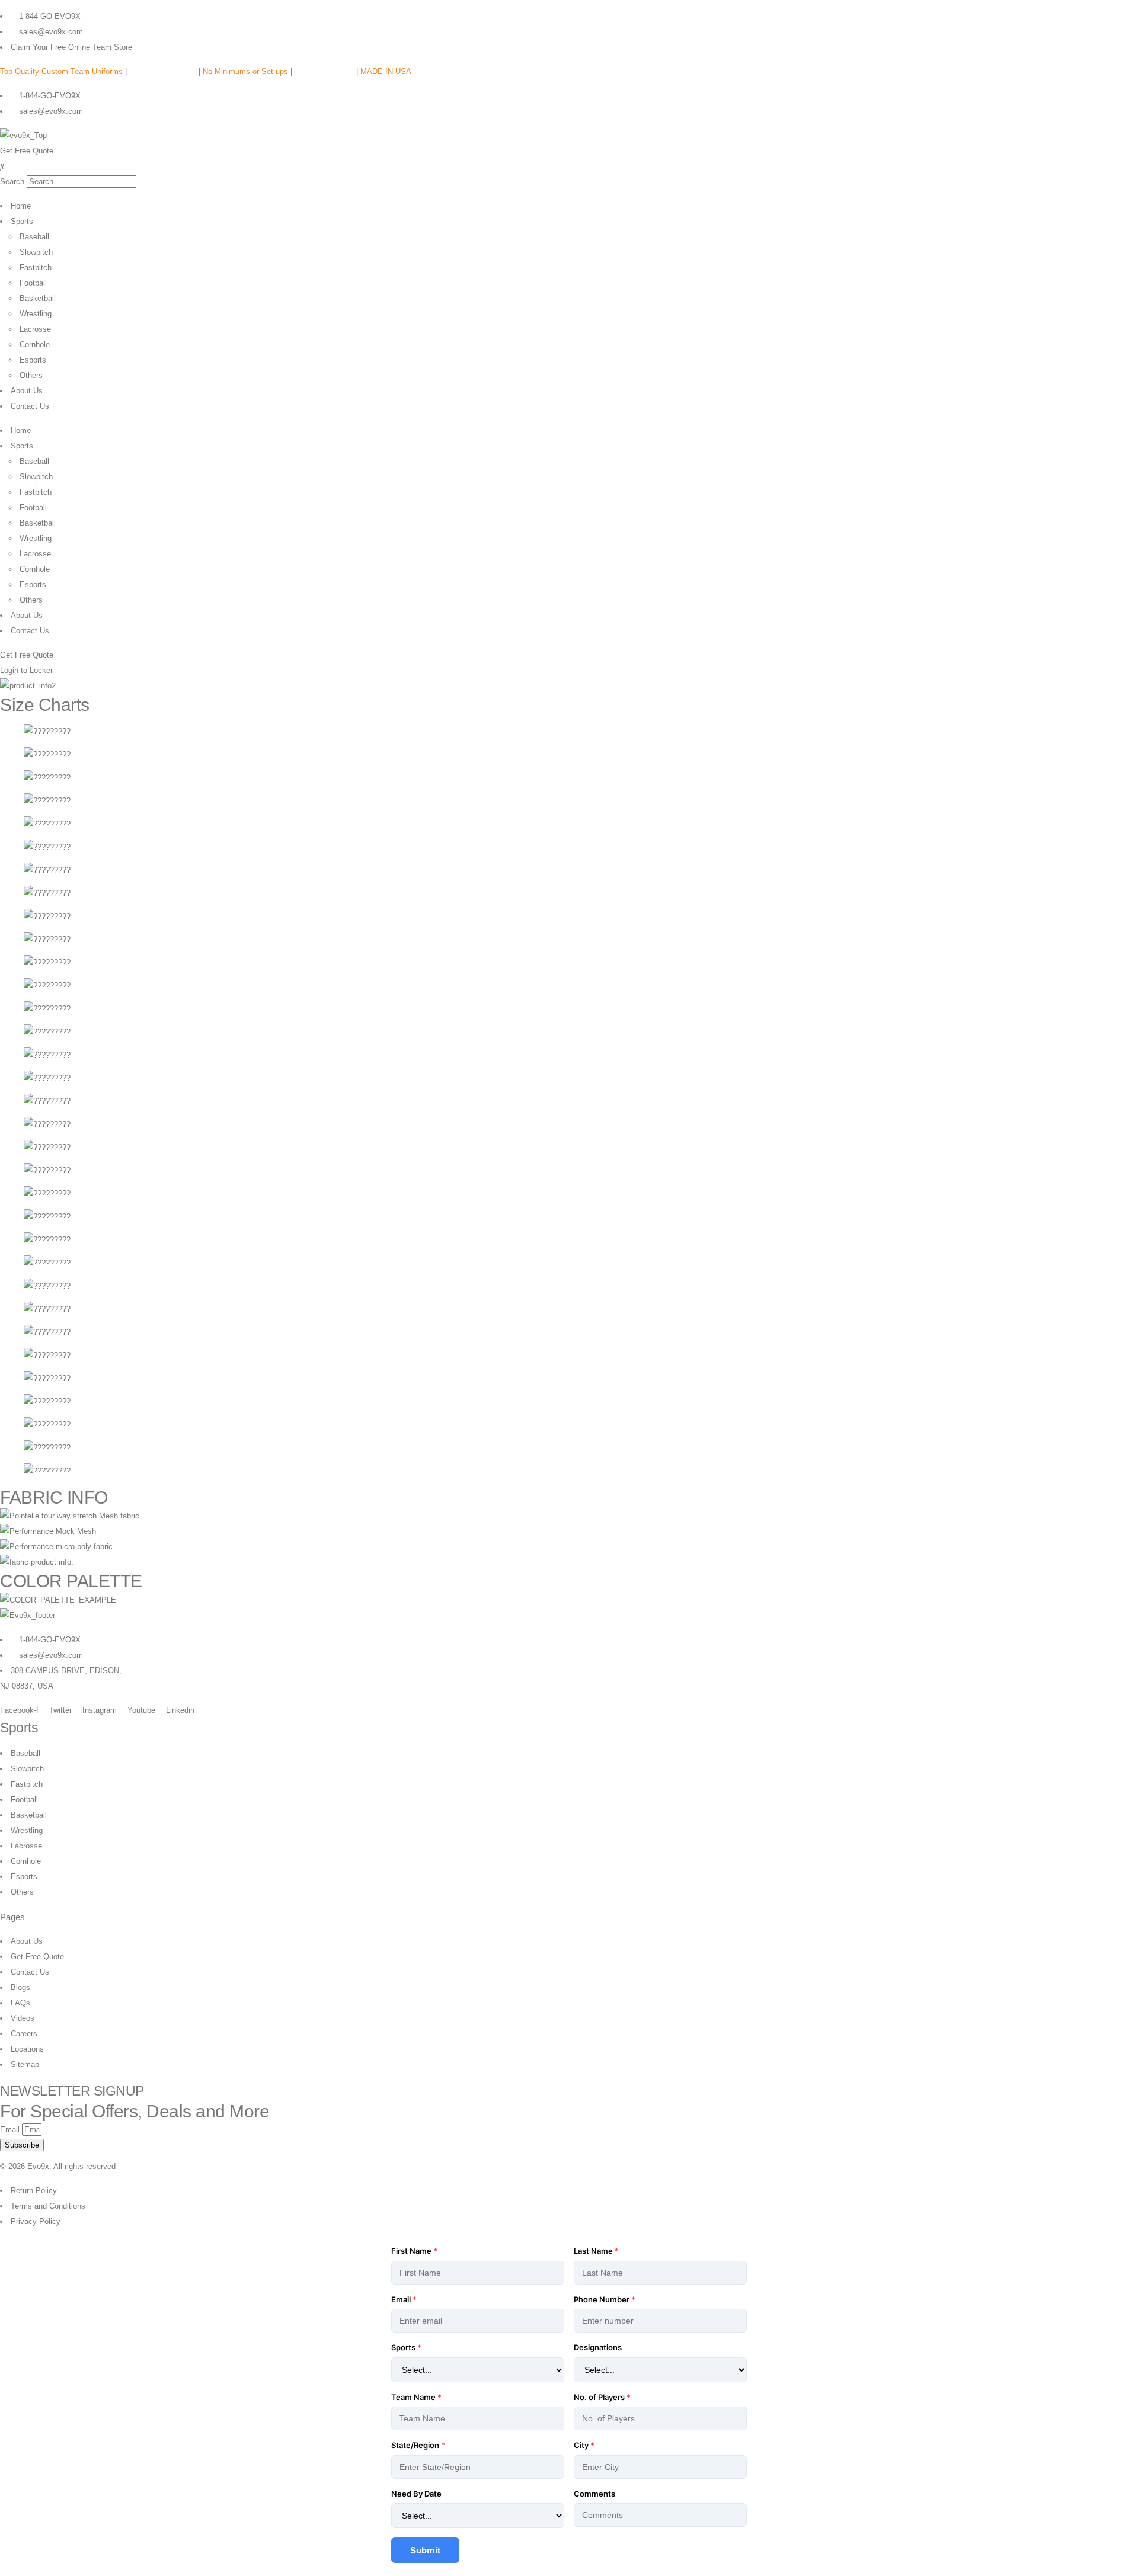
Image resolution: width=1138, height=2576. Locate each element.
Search (12, 182)
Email (11, 2130)
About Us (27, 391)
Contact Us (30, 406)
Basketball (38, 298)
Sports (22, 221)
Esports (33, 360)
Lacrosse (35, 329)
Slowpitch (36, 252)
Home (21, 206)
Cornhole (35, 345)
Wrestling (36, 314)
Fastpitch (36, 267)
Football (33, 283)
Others (31, 375)
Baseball (34, 237)
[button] (569, 166)
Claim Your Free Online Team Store (71, 47)
